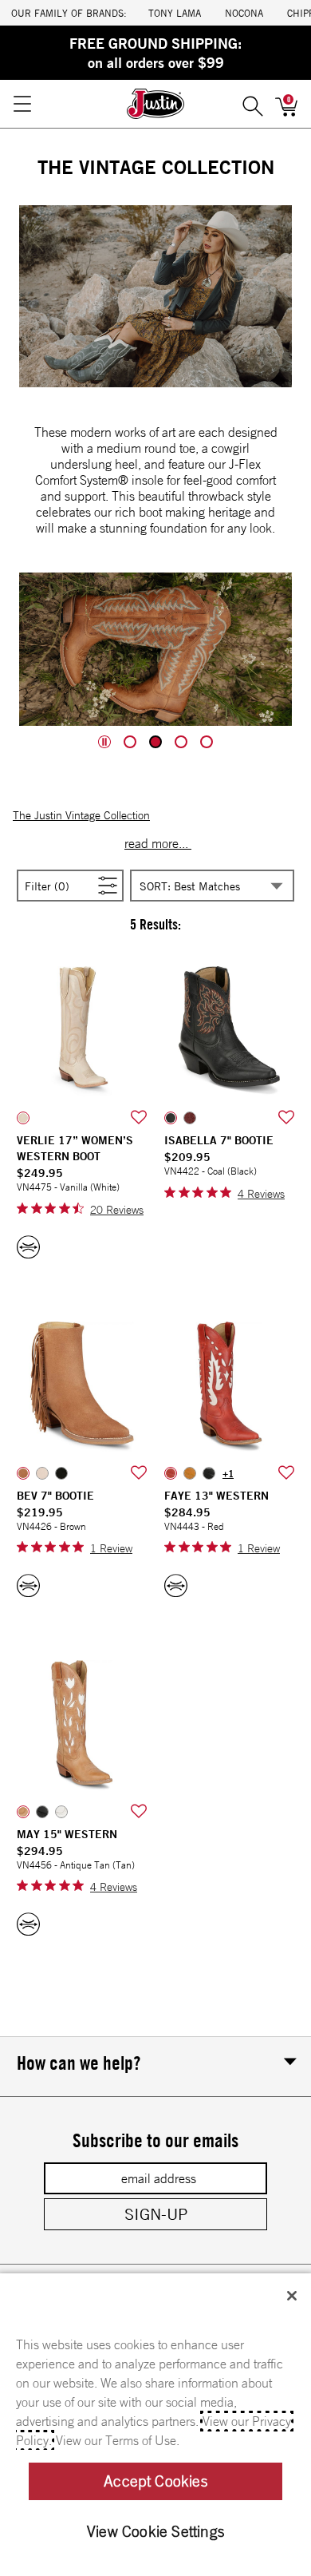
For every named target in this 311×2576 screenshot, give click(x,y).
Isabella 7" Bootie (219, 1140)
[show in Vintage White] (61, 1812)
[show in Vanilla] (23, 1118)
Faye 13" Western (217, 1496)
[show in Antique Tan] (23, 1812)
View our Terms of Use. (118, 2440)
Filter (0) (66, 885)
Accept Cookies (155, 2481)
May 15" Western (67, 1834)
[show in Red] (171, 1473)
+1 (228, 1473)
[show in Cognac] (190, 1473)
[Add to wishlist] (139, 1118)
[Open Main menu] (22, 104)
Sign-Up (156, 2214)
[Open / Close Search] (253, 104)
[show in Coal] (171, 1118)
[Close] (292, 2296)
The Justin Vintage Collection (81, 815)
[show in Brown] (23, 1473)
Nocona (244, 13)
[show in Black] (61, 1473)
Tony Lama (175, 13)
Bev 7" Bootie (55, 1496)
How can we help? (79, 2063)
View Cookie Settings (155, 2531)
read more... (158, 843)
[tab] (130, 742)
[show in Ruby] (190, 1118)
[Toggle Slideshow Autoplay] (104, 742)
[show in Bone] (42, 1473)
